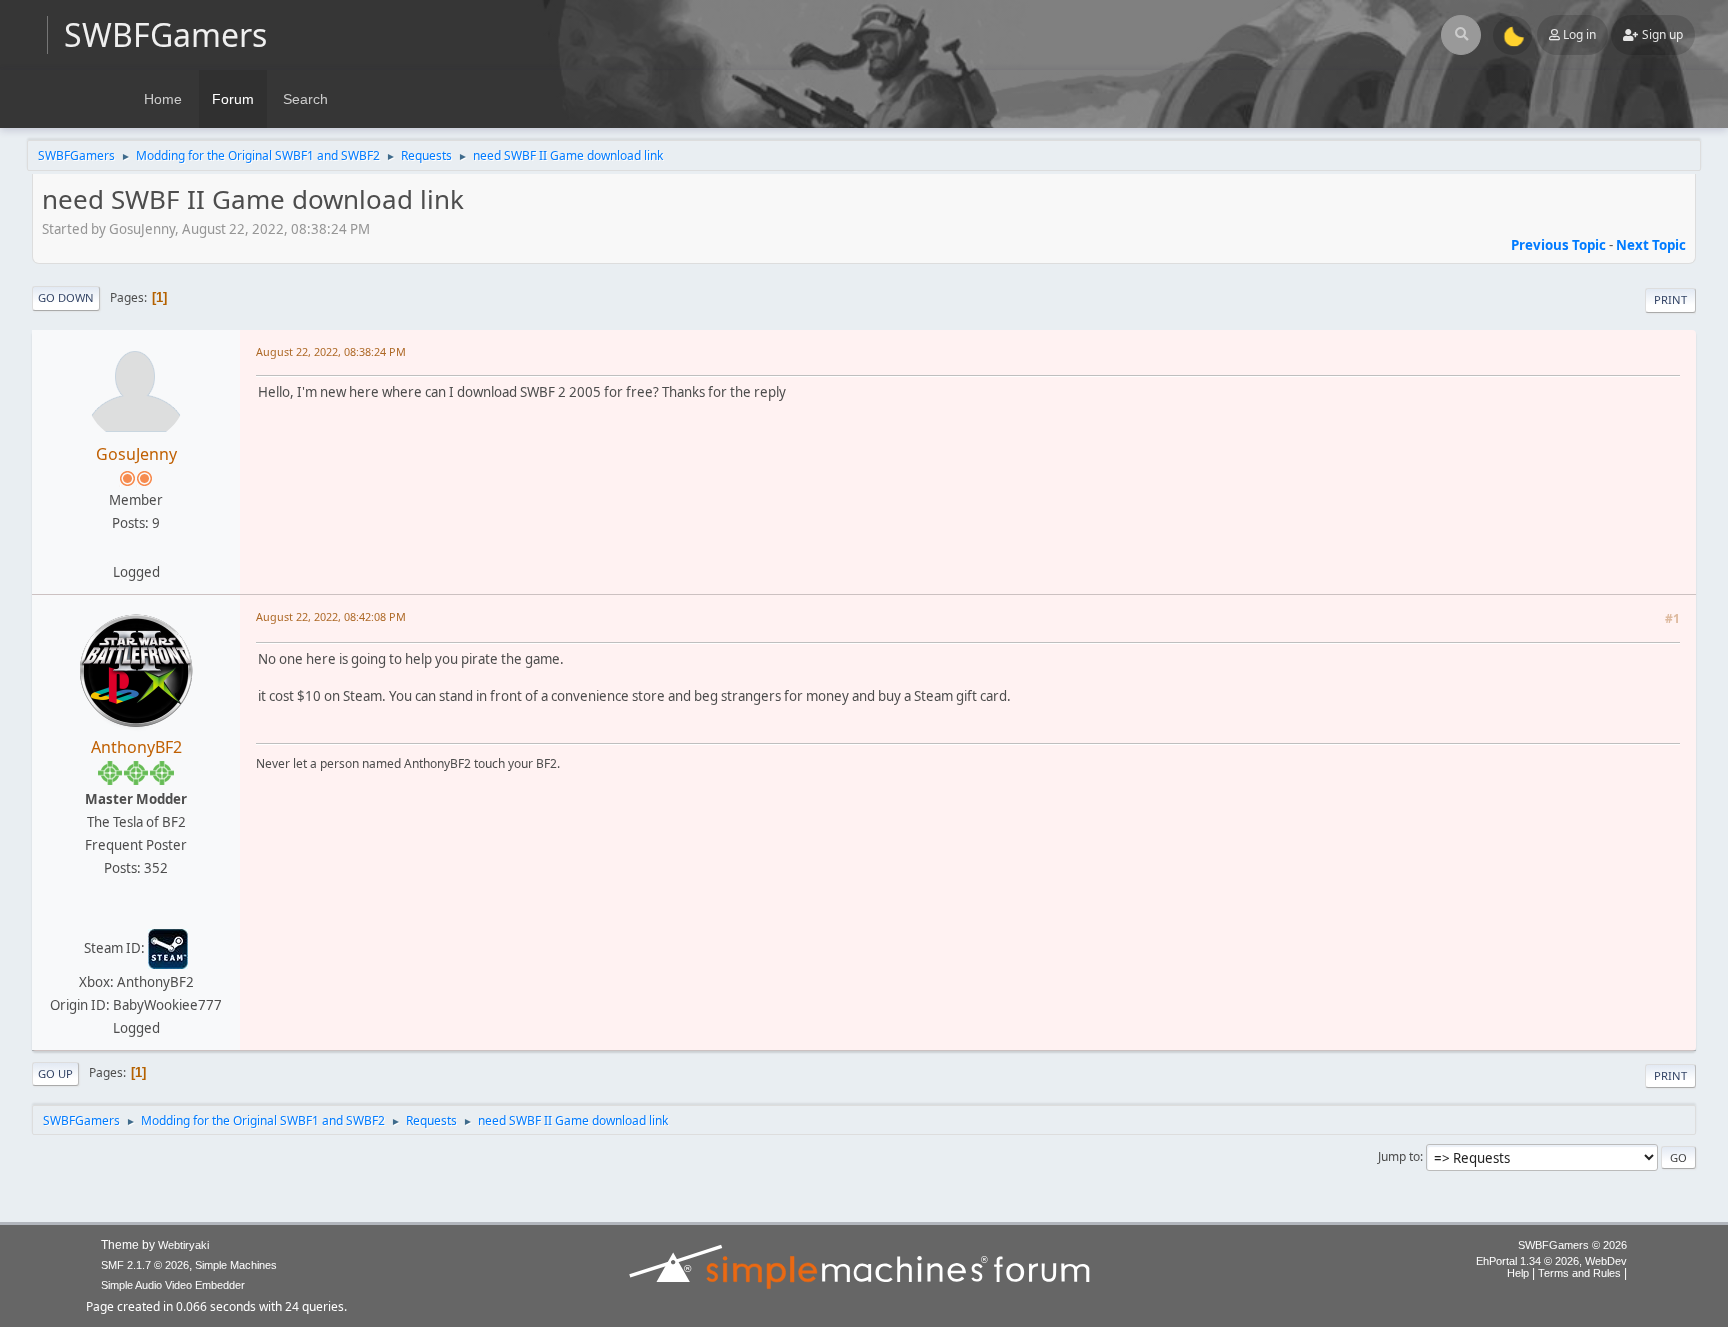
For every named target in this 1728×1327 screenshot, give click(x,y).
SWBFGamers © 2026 (1572, 1245)
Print (1670, 299)
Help (1518, 1273)
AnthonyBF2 (136, 747)
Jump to (1399, 1156)
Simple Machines (236, 1265)
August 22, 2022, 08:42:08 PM (331, 616)
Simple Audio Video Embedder (173, 1285)
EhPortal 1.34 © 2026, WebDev (1551, 1261)
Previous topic (1558, 245)
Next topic (1651, 245)
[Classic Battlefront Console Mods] (134, 914)
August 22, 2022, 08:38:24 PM (331, 351)
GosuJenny (136, 454)
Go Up (55, 1073)
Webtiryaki (183, 1245)
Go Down (66, 297)
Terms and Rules (1579, 1273)
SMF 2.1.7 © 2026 (145, 1265)
